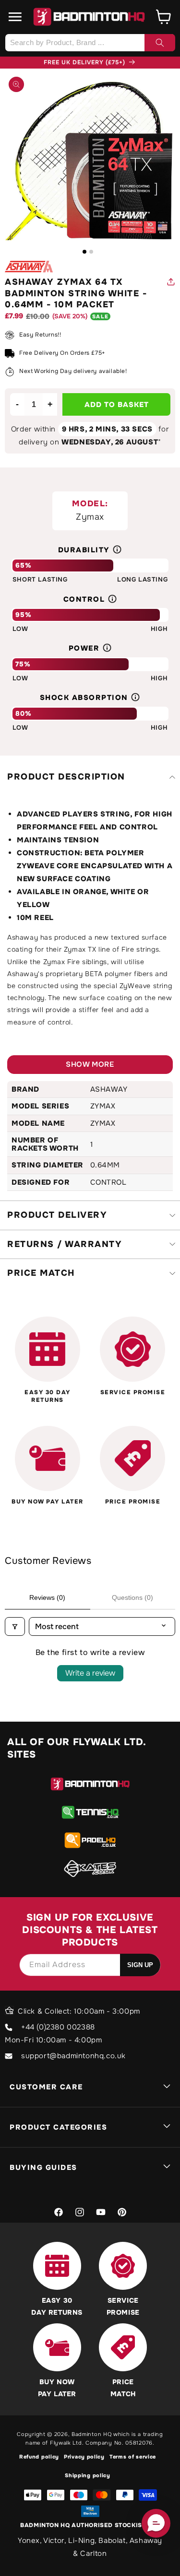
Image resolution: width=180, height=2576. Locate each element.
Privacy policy (84, 2457)
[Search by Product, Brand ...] (160, 43)
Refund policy (39, 2457)
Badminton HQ (91, 2434)
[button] (15, 17)
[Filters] (15, 1626)
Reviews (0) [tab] (47, 1597)
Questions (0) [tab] (132, 1597)
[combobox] (90, 43)
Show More (90, 1064)
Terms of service (133, 2457)
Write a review (90, 1673)
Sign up (140, 1965)
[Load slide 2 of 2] (91, 252)
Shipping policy (88, 2475)
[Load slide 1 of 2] (84, 252)
